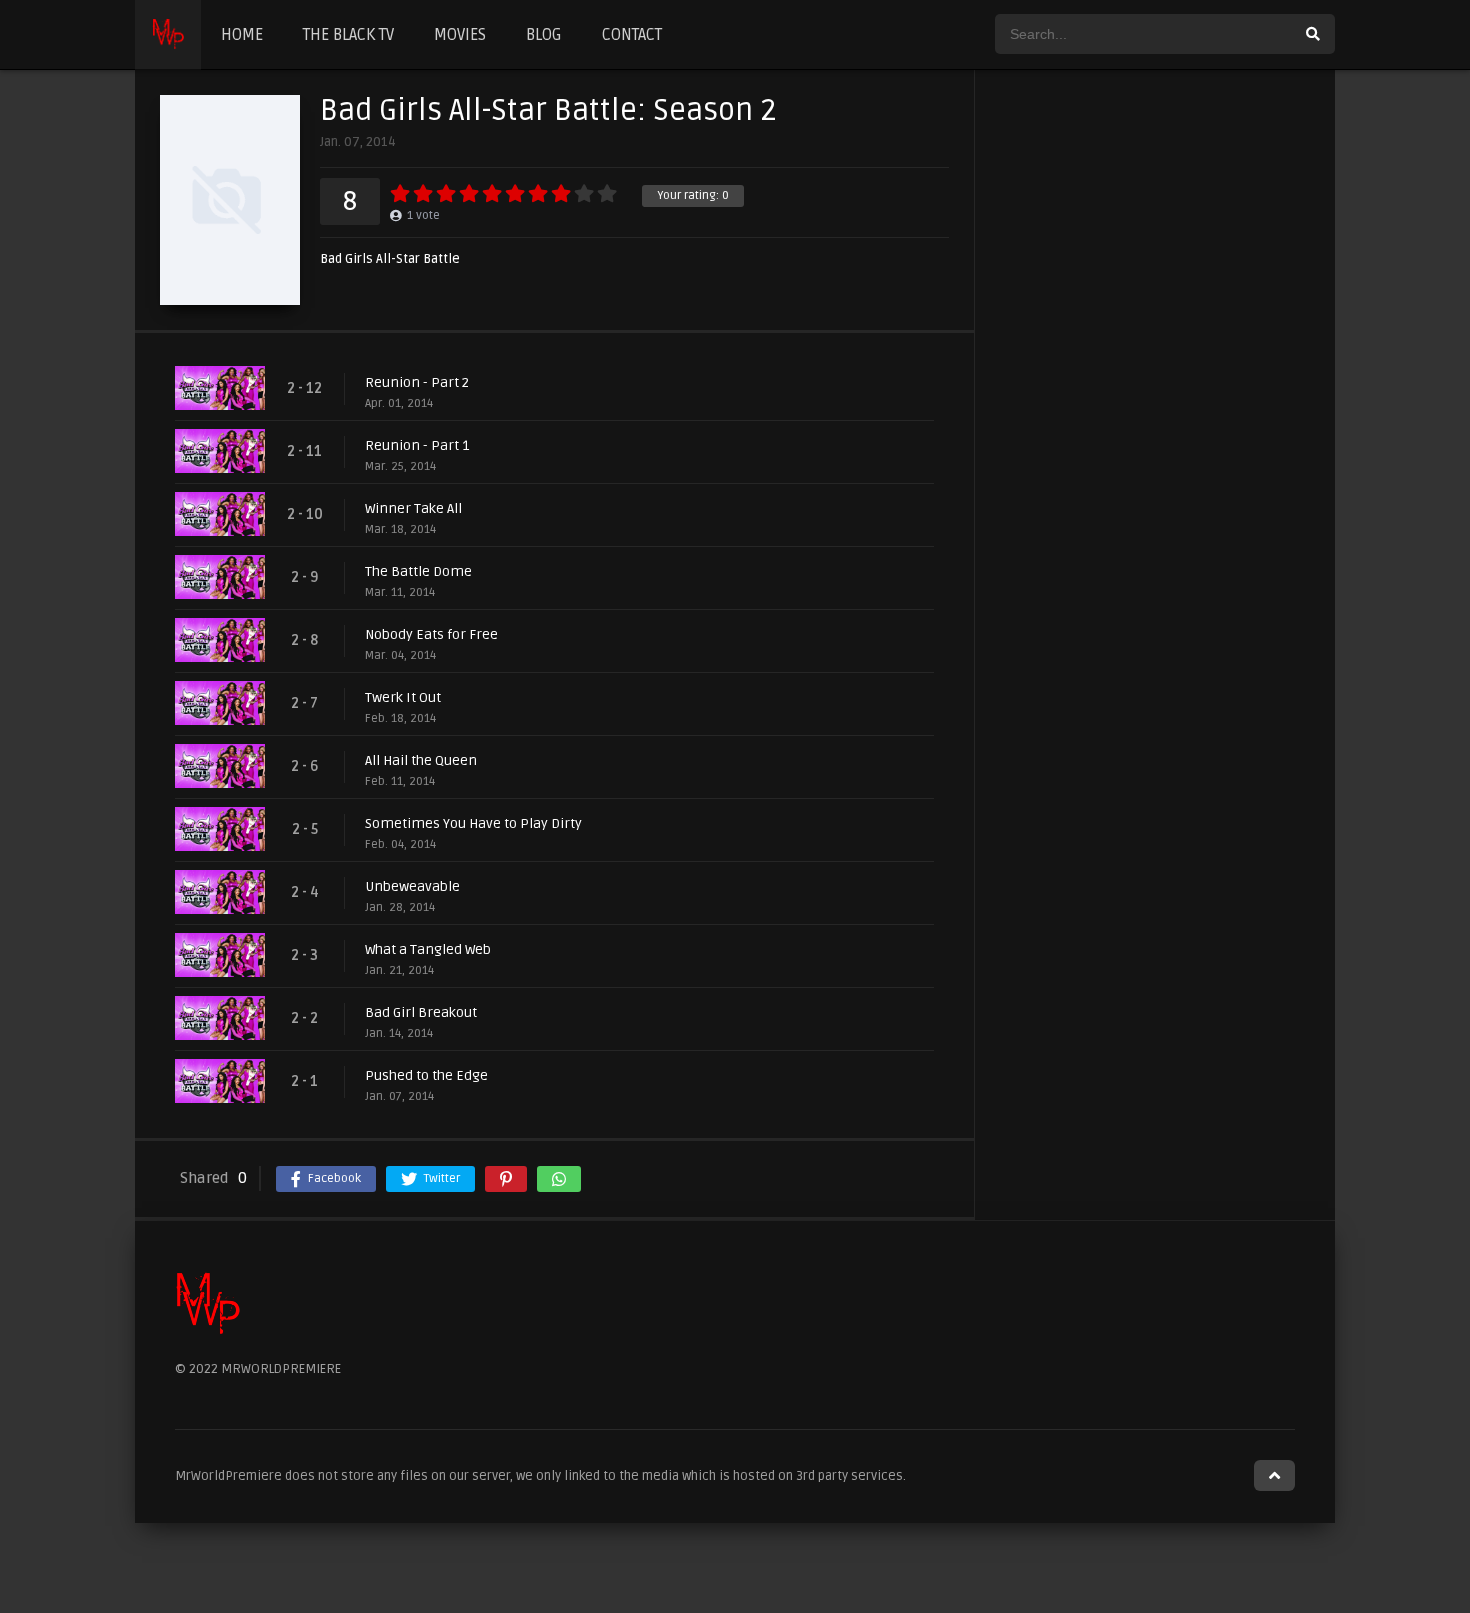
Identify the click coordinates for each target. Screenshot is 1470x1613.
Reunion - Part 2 (417, 382)
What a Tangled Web (428, 949)
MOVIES (460, 35)
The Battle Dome (418, 571)
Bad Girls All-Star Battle (390, 259)
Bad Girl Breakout (421, 1012)
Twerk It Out (403, 697)
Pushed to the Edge (426, 1075)
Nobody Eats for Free (431, 634)
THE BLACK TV (348, 35)
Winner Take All (413, 508)
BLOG (544, 35)
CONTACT (632, 35)
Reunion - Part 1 (417, 445)
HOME (242, 35)
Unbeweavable (412, 886)
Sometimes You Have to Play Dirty (473, 823)
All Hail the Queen (421, 760)
